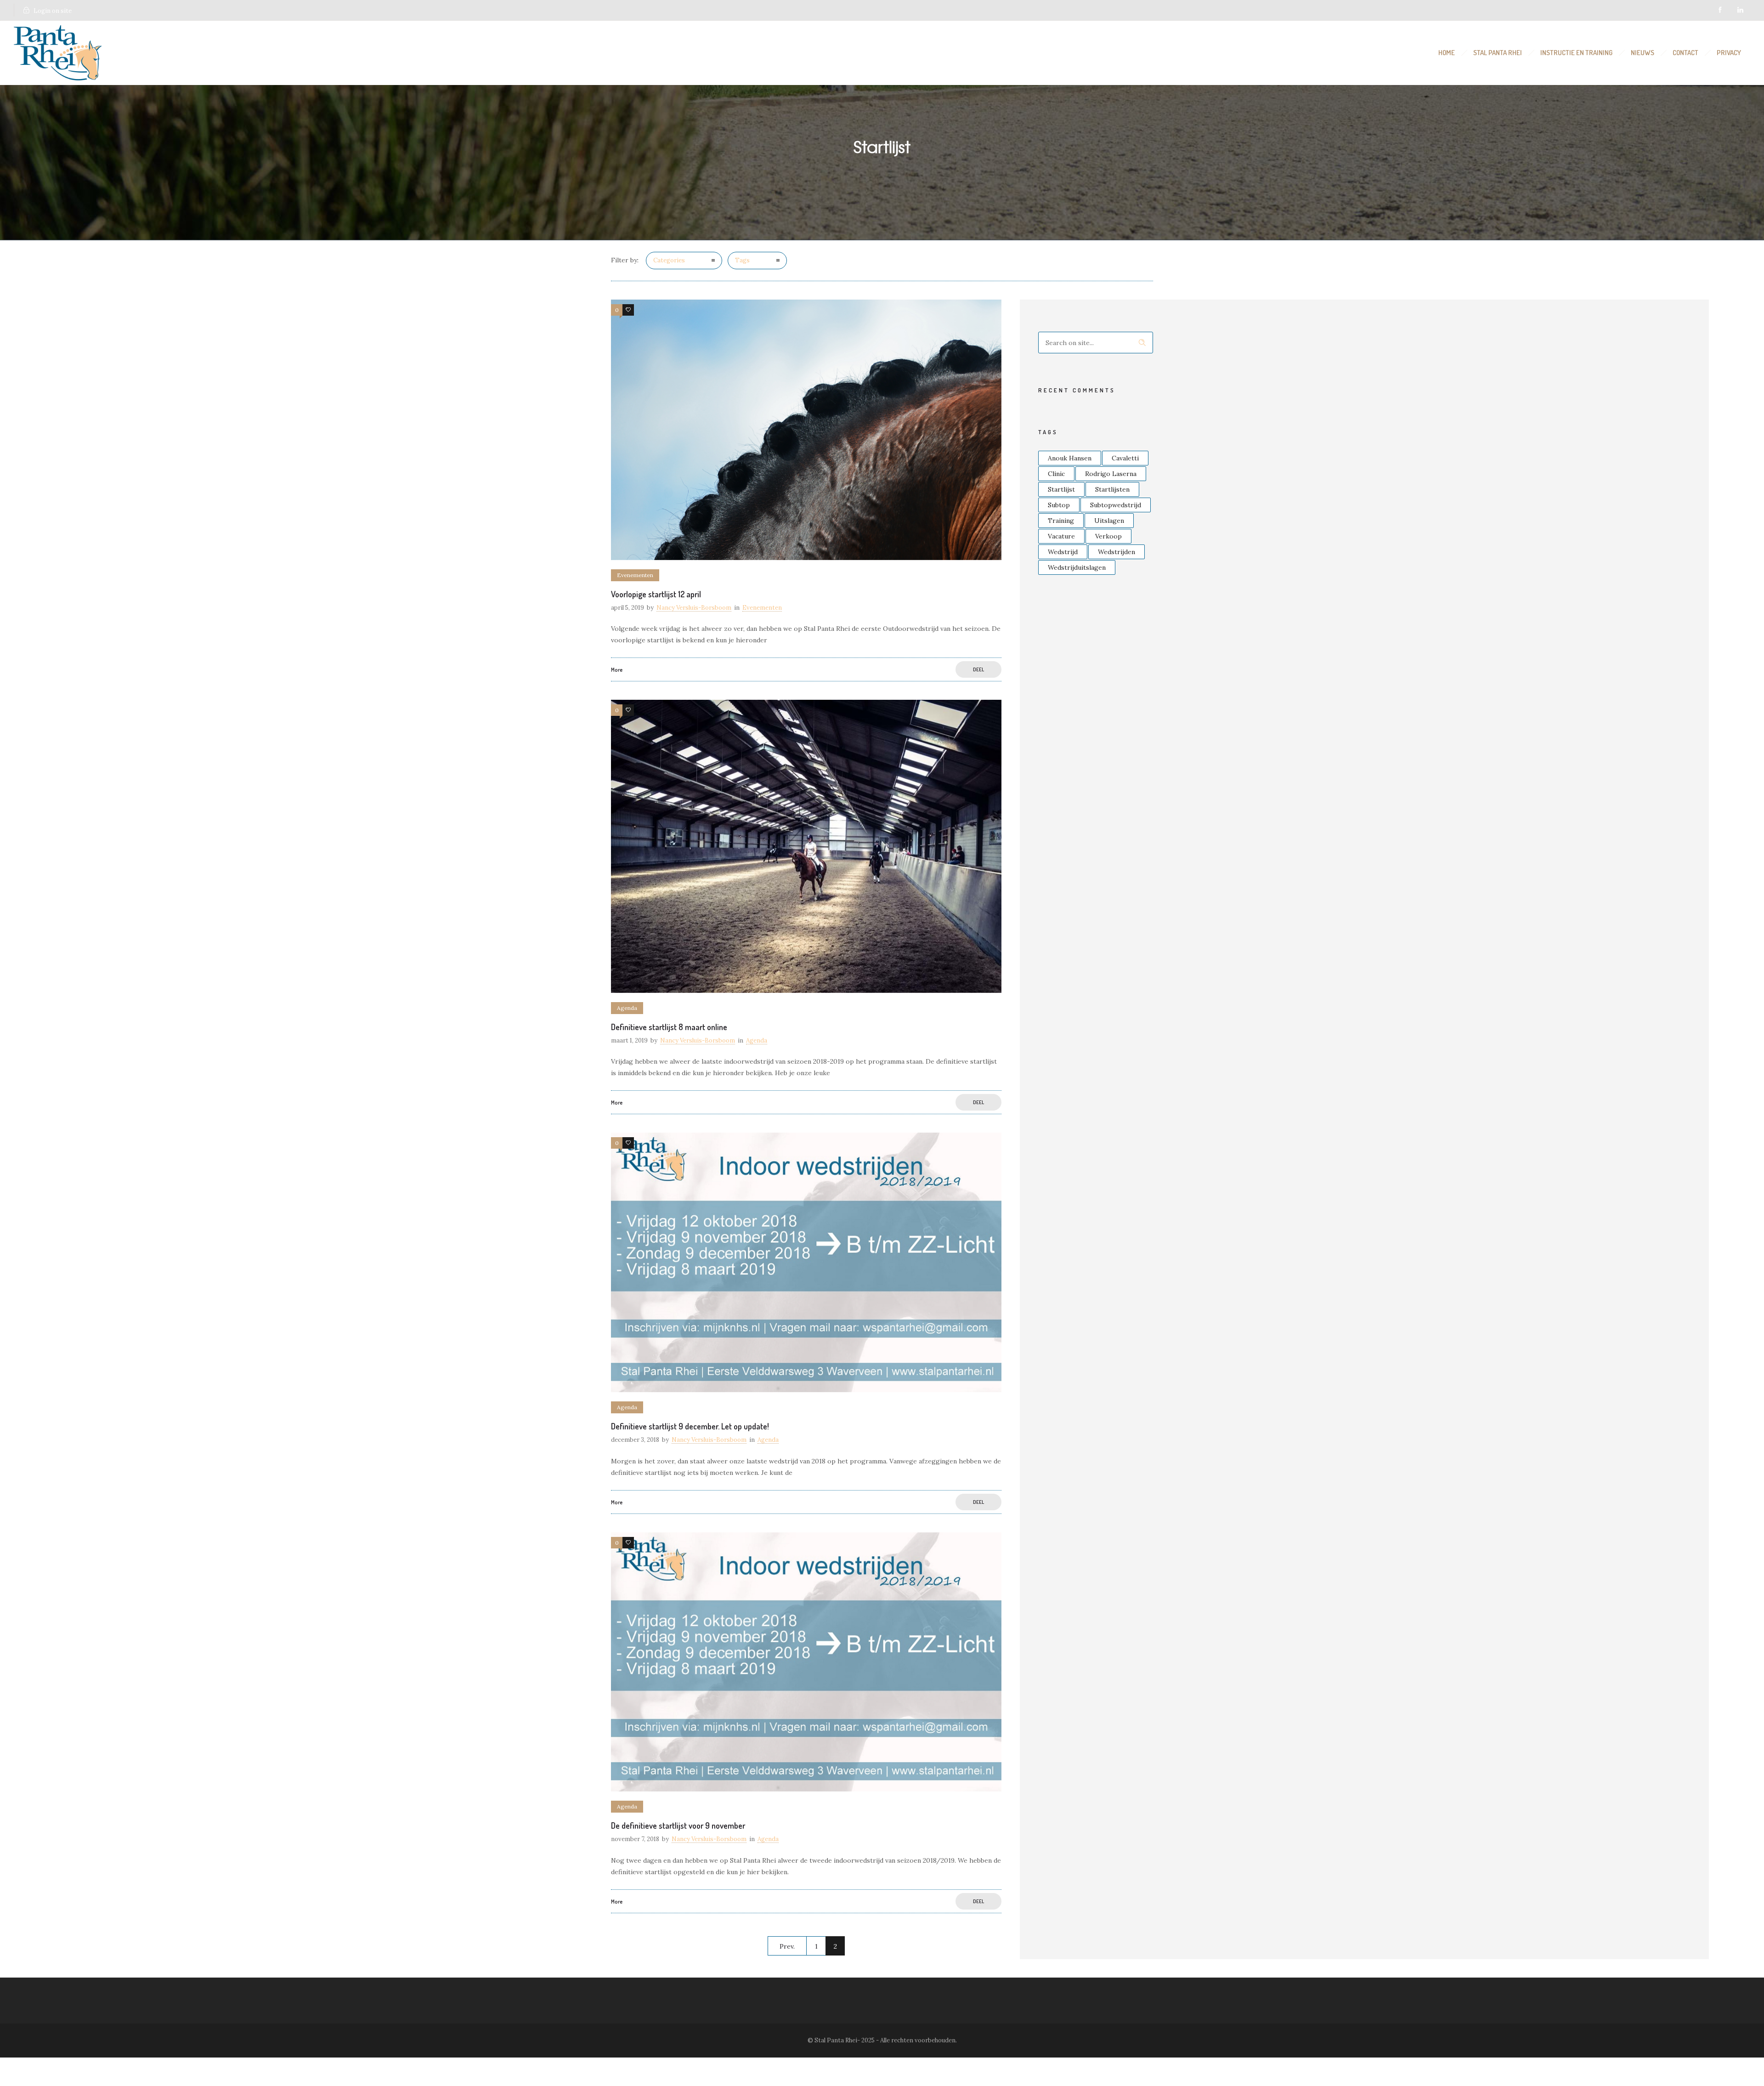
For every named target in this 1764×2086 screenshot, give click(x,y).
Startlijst (1061, 489)
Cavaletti (1125, 458)
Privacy (1729, 53)
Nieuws (1642, 53)
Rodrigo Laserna (1111, 474)
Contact (1685, 53)
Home (1447, 53)
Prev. (787, 1946)
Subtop (1059, 505)
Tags (742, 260)
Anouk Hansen (1070, 458)
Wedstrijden (1117, 552)
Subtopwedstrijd (1116, 505)
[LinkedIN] (1740, 10)
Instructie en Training (1576, 53)
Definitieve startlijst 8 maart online (669, 1027)
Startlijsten (1112, 489)
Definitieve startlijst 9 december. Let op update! (690, 1426)
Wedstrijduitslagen (1077, 567)
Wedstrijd (1063, 552)
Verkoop (1108, 536)
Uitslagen (1109, 521)
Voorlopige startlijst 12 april (656, 594)
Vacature (1061, 536)
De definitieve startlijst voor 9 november (678, 1825)
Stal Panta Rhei (1498, 53)
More (617, 670)
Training (1061, 521)
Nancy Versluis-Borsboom (694, 608)
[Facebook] (1720, 10)
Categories (669, 260)
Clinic (1056, 474)
